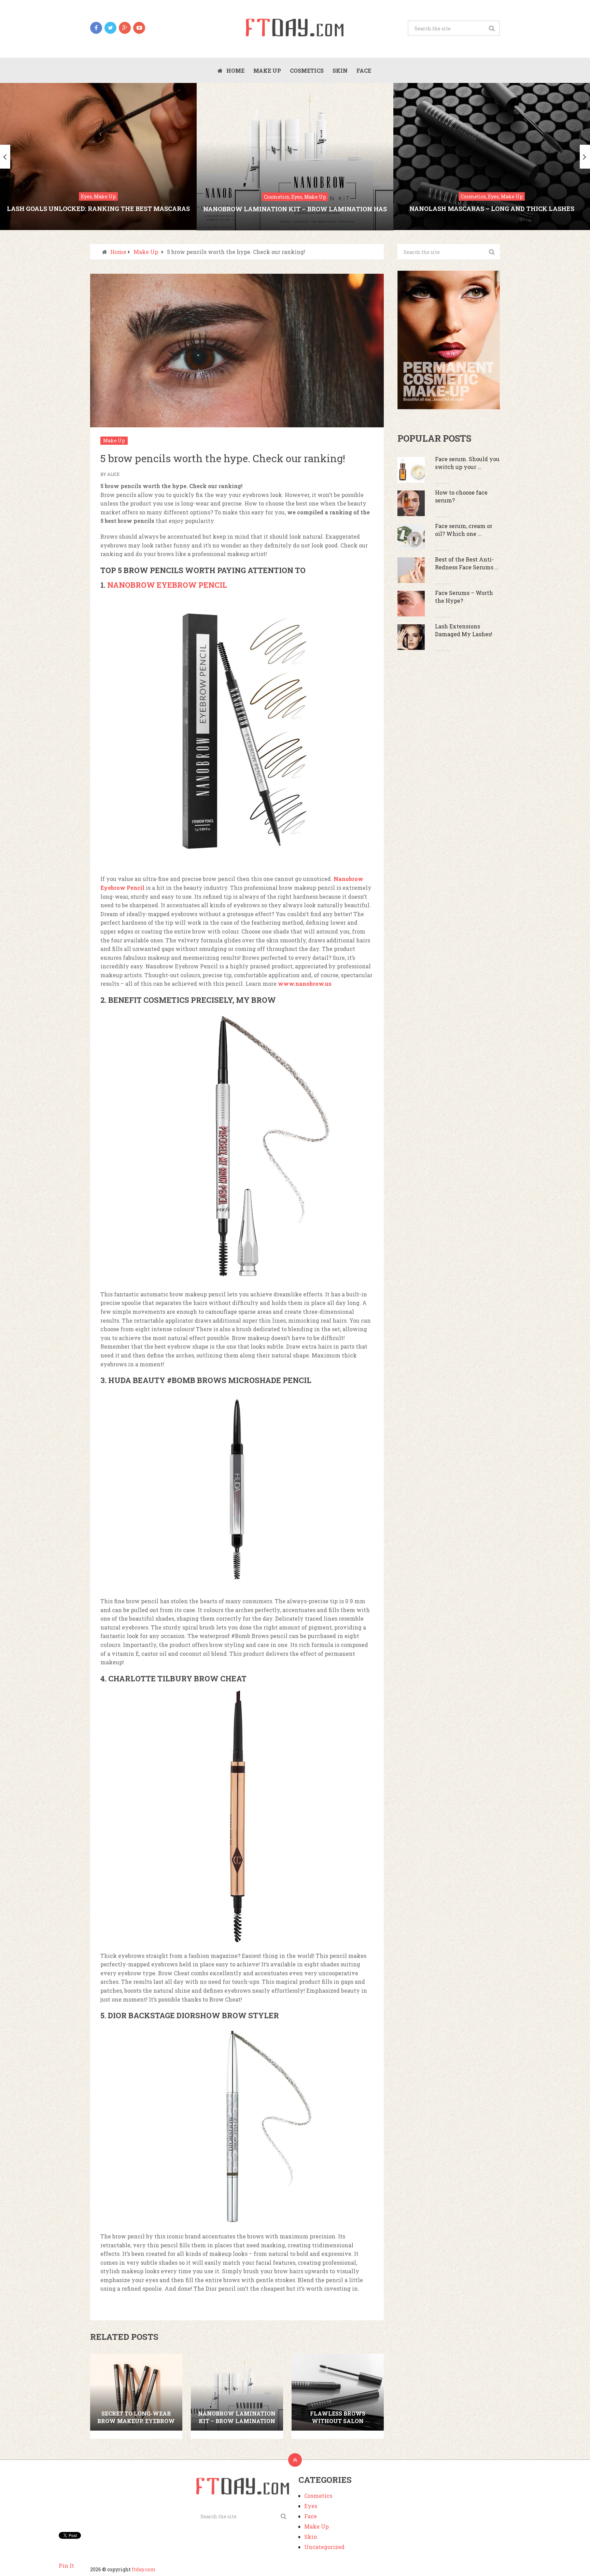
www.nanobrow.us (305, 984)
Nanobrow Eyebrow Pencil (167, 585)
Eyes (311, 2506)
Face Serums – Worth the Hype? (464, 596)
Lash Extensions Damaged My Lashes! (464, 630)
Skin (340, 70)
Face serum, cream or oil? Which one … (464, 530)
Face (364, 70)
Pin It (66, 2566)
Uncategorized (324, 2547)
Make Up (267, 70)
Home (235, 70)
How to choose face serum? (461, 496)
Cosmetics (307, 70)
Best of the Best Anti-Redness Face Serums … (467, 563)
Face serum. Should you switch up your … (467, 463)
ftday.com (144, 2569)
